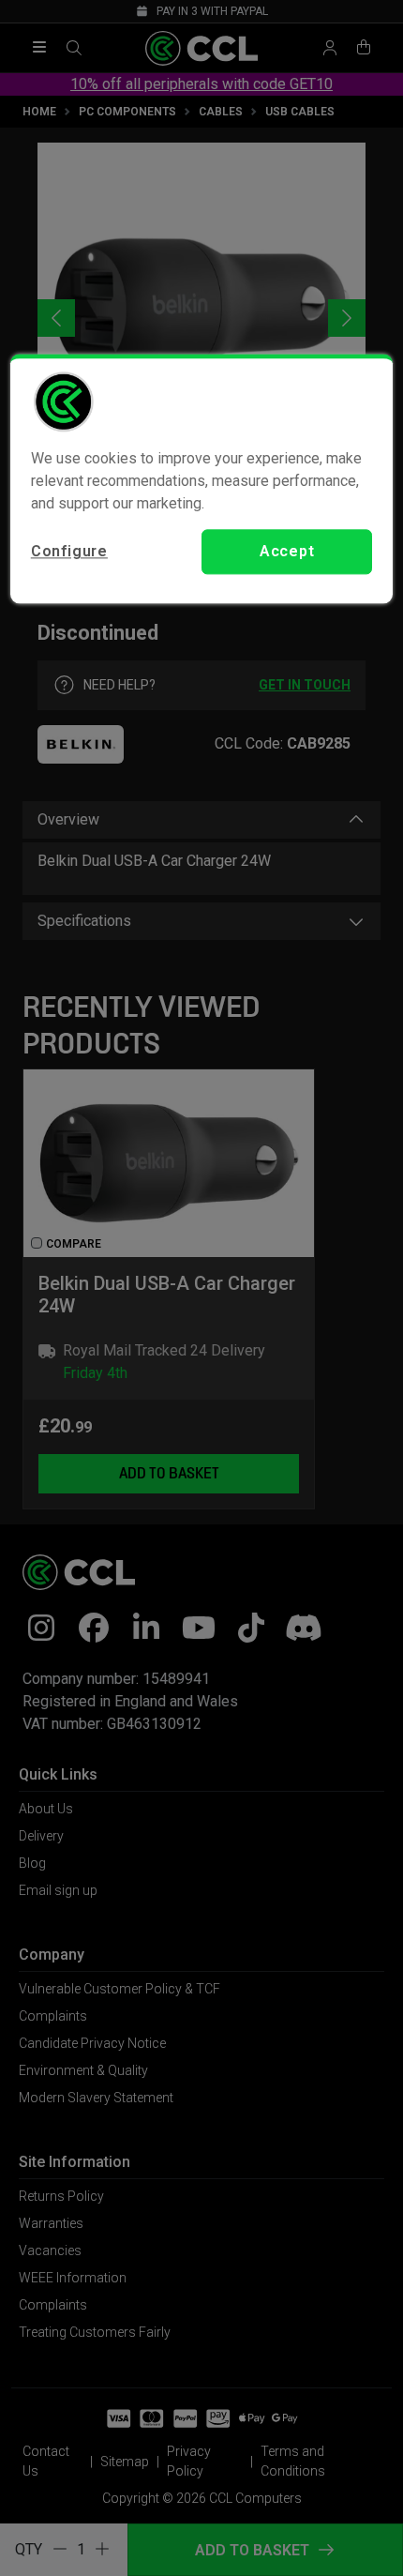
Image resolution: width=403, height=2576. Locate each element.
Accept (287, 551)
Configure (69, 551)
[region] (202, 478)
